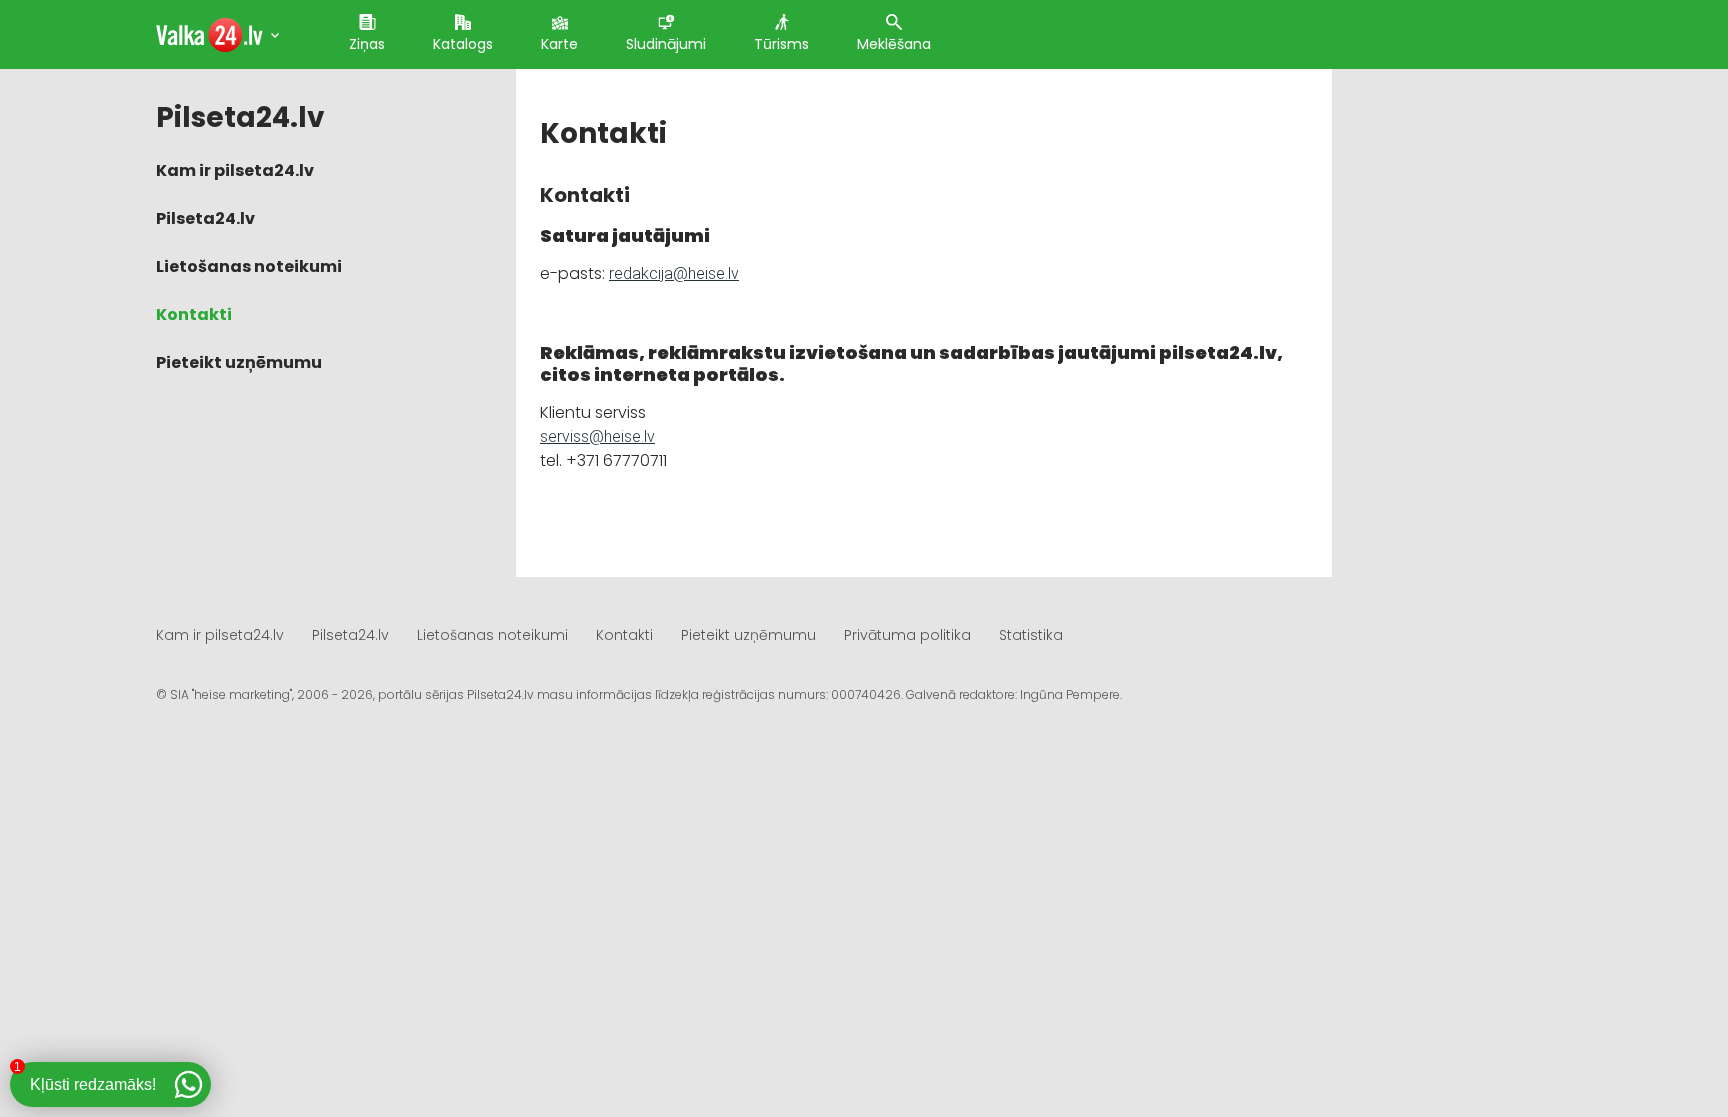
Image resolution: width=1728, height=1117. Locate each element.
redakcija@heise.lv (674, 273)
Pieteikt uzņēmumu (239, 362)
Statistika (1031, 635)
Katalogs (463, 44)
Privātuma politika (907, 635)
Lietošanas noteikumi (249, 266)
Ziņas (367, 44)
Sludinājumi (666, 44)
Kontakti (194, 314)
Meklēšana (894, 44)
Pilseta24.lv (205, 218)
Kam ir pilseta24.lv (235, 170)
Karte (559, 44)
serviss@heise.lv (597, 436)
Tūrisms (781, 44)
